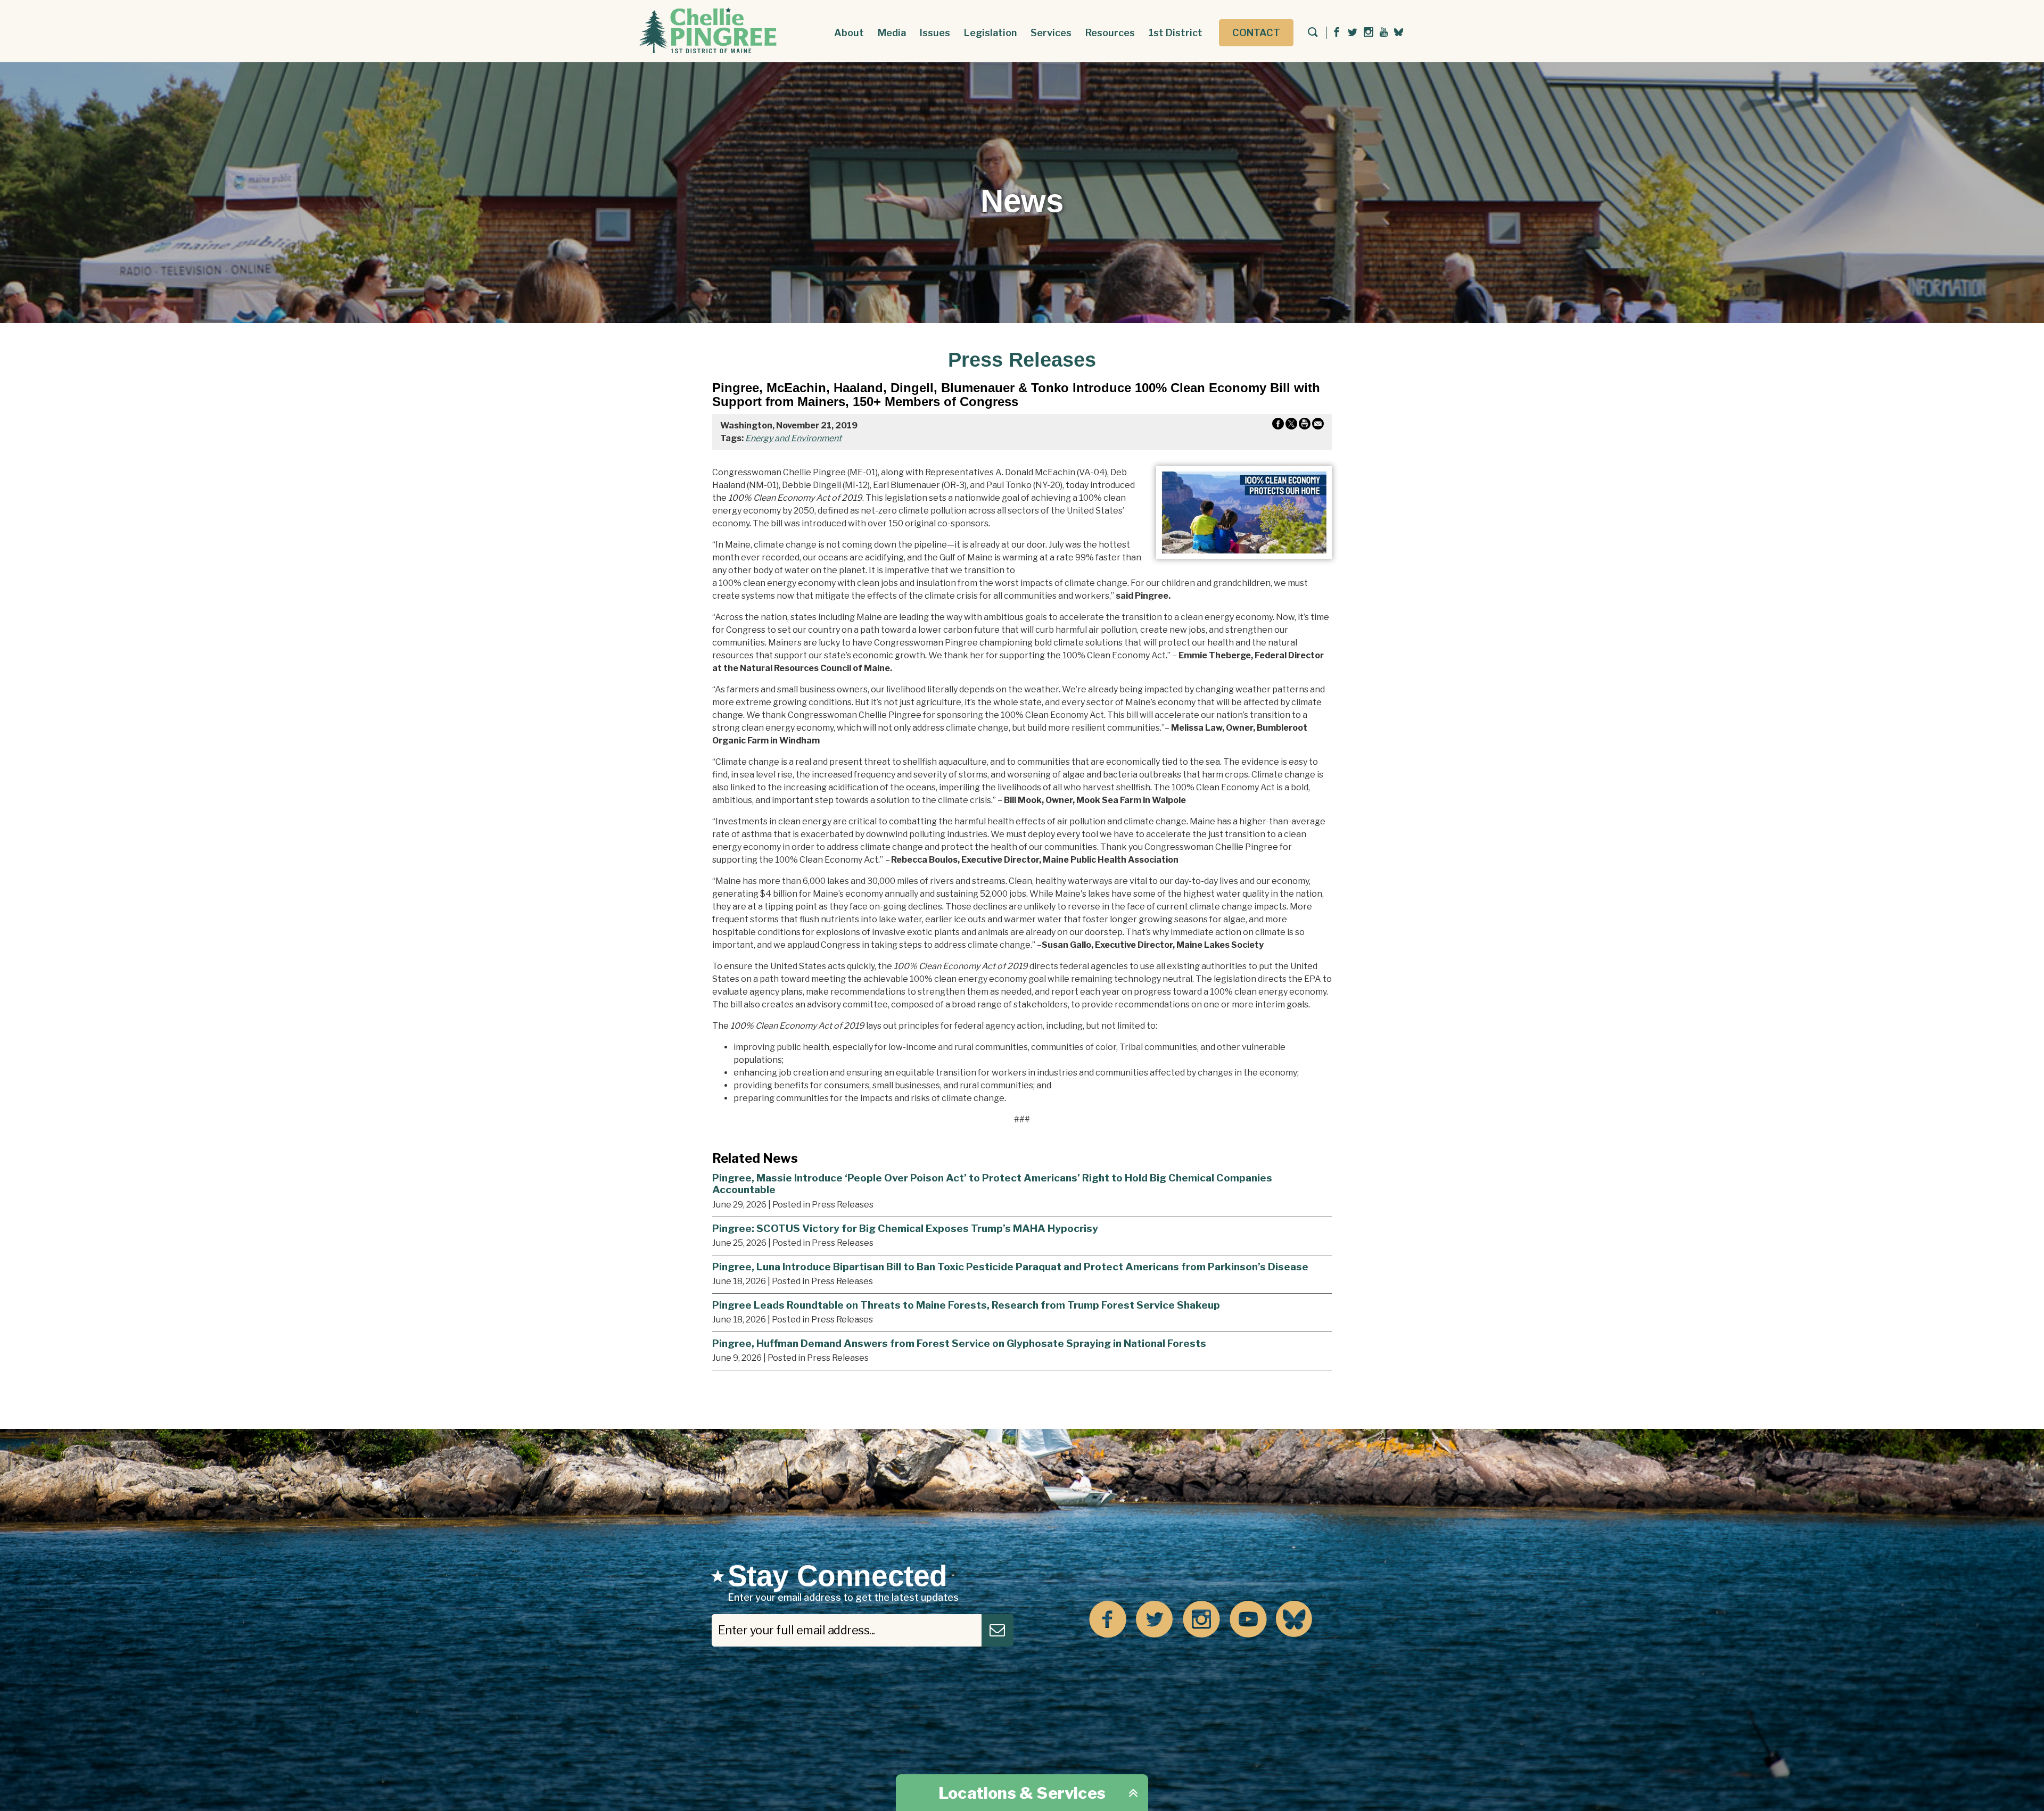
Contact (1256, 33)
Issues (935, 33)
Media (892, 33)
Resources (1110, 33)
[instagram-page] (1369, 33)
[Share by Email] (1318, 426)
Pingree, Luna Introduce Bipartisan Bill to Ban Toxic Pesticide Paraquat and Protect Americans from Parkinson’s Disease (1010, 1267)
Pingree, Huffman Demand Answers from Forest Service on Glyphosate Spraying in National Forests (959, 1343)
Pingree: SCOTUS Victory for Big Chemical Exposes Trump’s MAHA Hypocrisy (905, 1228)
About (849, 33)
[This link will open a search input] (1313, 33)
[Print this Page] (1305, 426)
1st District (1176, 33)
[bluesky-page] (1399, 32)
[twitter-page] (1353, 33)
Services (1051, 33)
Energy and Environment (793, 438)
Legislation (990, 33)
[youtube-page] (1384, 33)
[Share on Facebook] (1278, 426)
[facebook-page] (1337, 33)
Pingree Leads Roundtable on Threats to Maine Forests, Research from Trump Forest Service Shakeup (966, 1305)
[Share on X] (1291, 426)
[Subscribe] (998, 1630)
